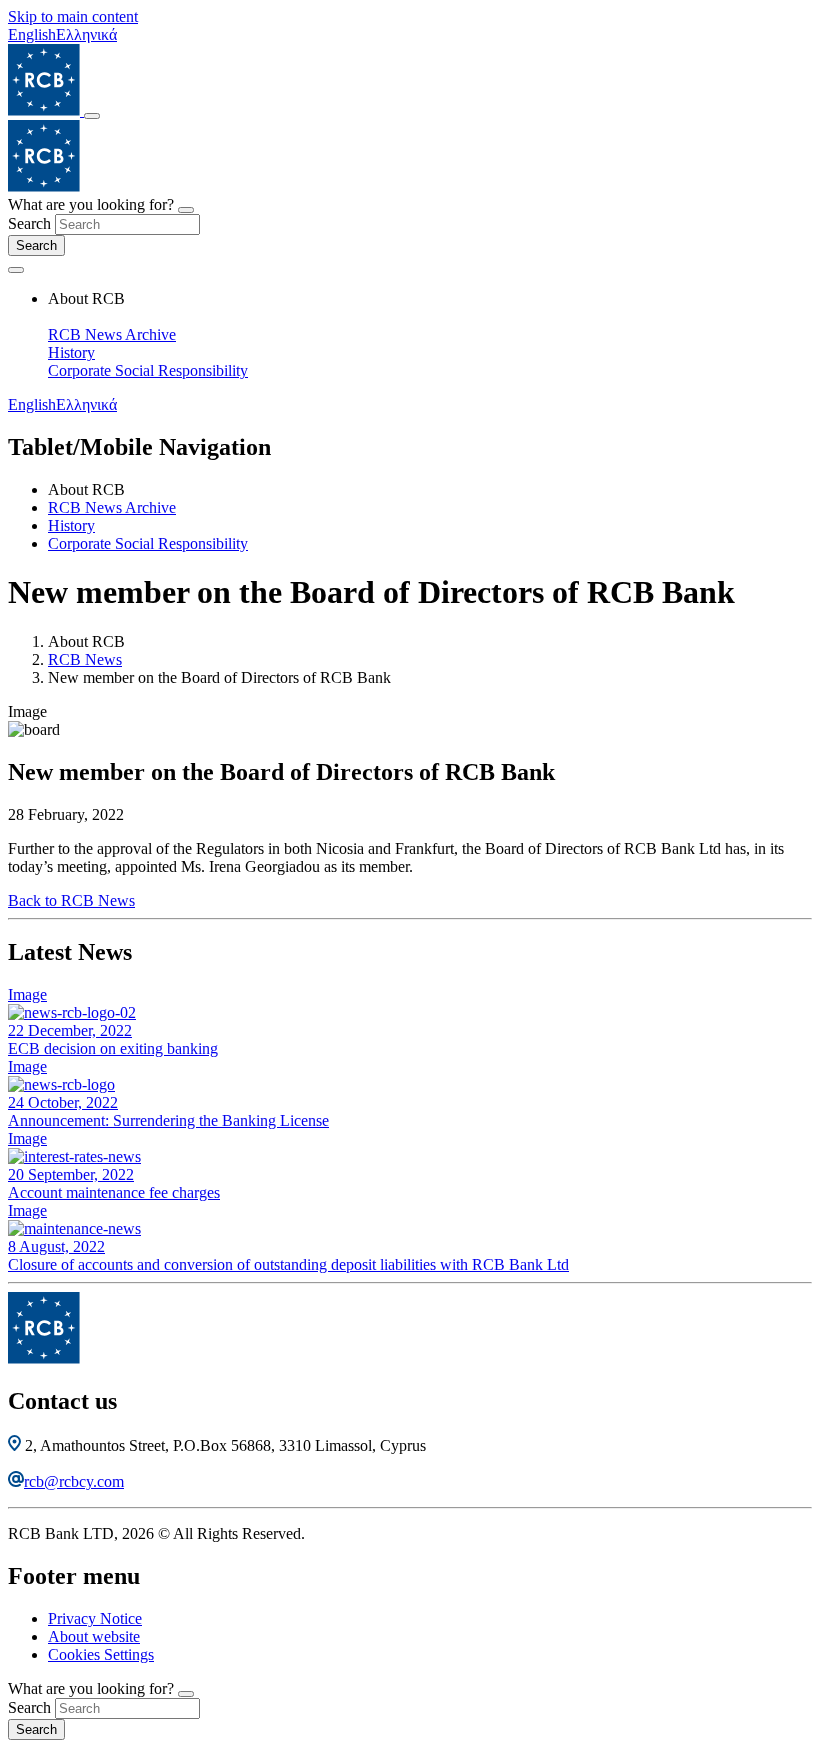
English (32, 34)
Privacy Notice (95, 1618)
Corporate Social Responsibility (148, 370)
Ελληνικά (86, 34)
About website (94, 1636)
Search (29, 223)
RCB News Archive (112, 334)
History (71, 352)
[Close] (186, 210)
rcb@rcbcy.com (74, 1481)
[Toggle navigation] (92, 116)
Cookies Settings (101, 1654)
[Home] (46, 110)
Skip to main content (73, 16)
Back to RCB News (71, 900)
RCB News (85, 659)
